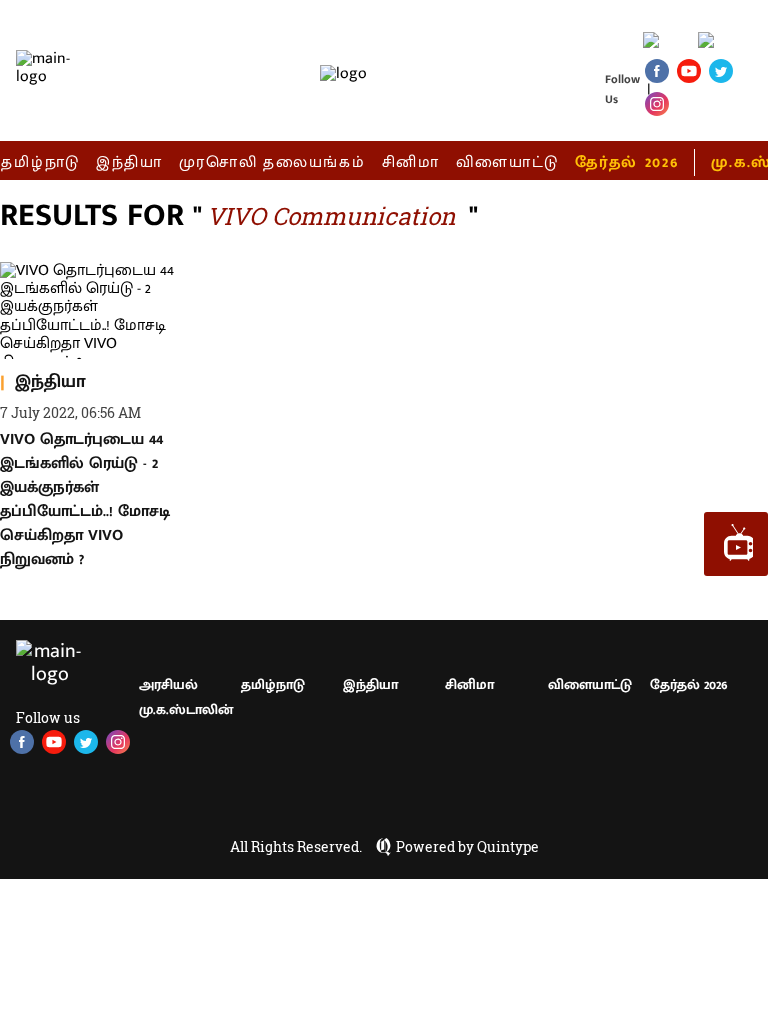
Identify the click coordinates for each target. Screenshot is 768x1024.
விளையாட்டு (508, 162)
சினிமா (411, 162)
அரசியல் (168, 684)
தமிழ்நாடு (40, 162)
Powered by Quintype (467, 847)
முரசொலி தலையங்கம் (272, 162)
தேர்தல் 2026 (626, 162)
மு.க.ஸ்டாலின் (186, 709)
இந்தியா (129, 162)
